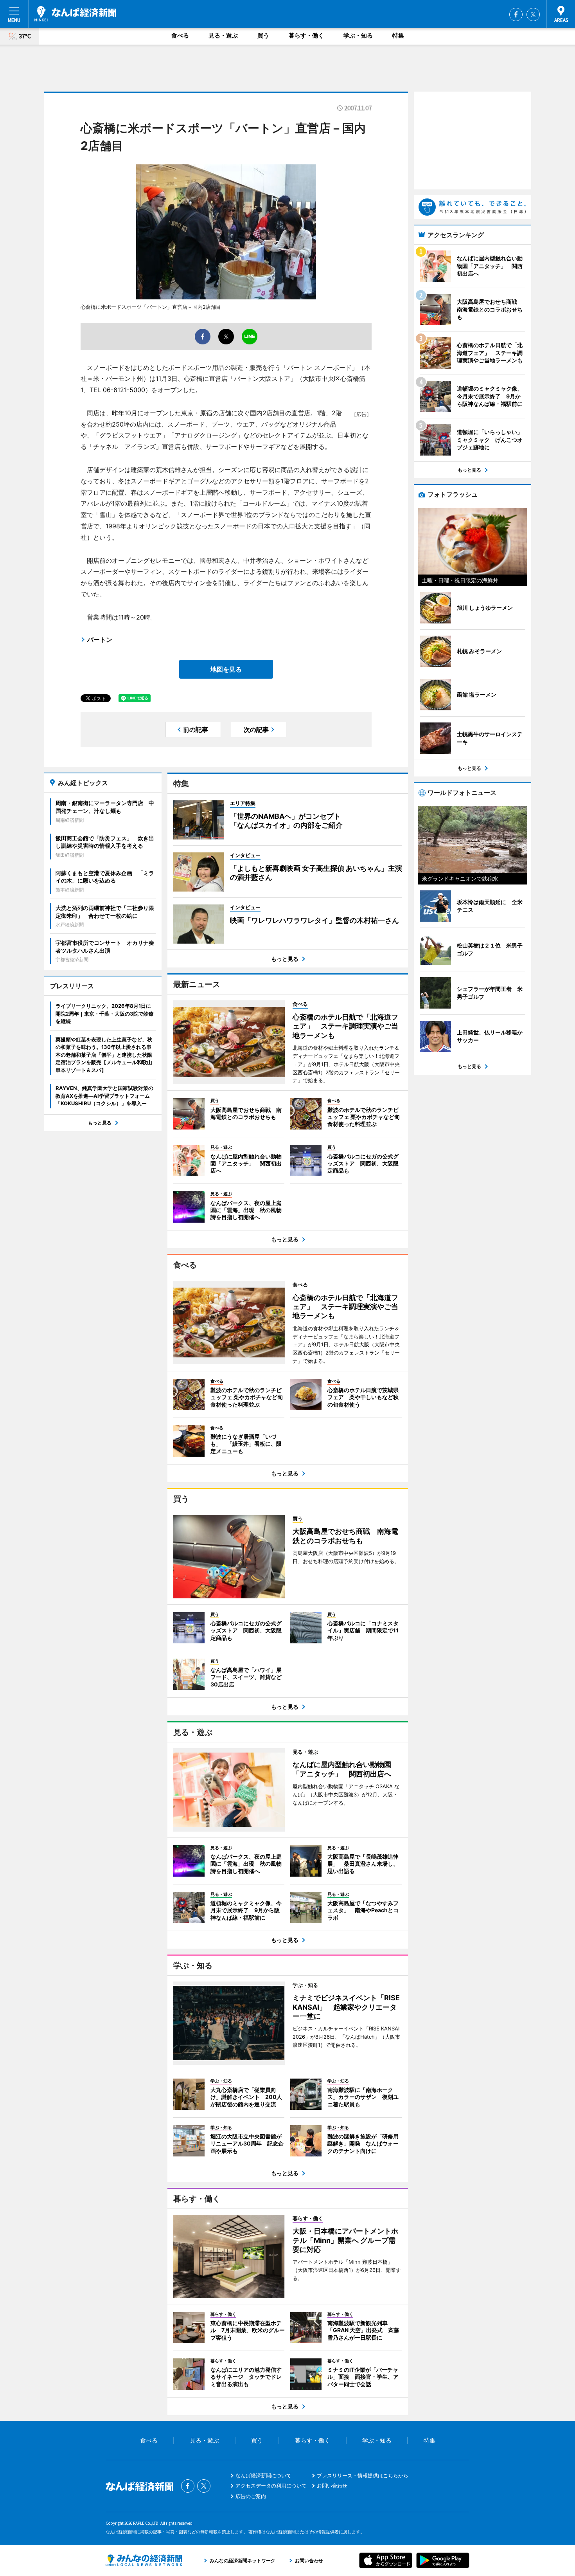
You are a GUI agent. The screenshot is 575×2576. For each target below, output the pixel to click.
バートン (100, 639)
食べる (180, 35)
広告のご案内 (251, 2496)
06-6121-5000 (124, 390)
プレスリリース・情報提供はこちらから (363, 2475)
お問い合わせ (332, 2486)
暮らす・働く (306, 35)
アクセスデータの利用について (271, 2486)
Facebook (516, 14)
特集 (398, 35)
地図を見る (226, 669)
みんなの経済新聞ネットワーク (144, 2560)
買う (263, 35)
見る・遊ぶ (223, 35)
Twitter (533, 14)
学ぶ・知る (358, 35)
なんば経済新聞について (263, 2475)
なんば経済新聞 (75, 14)
